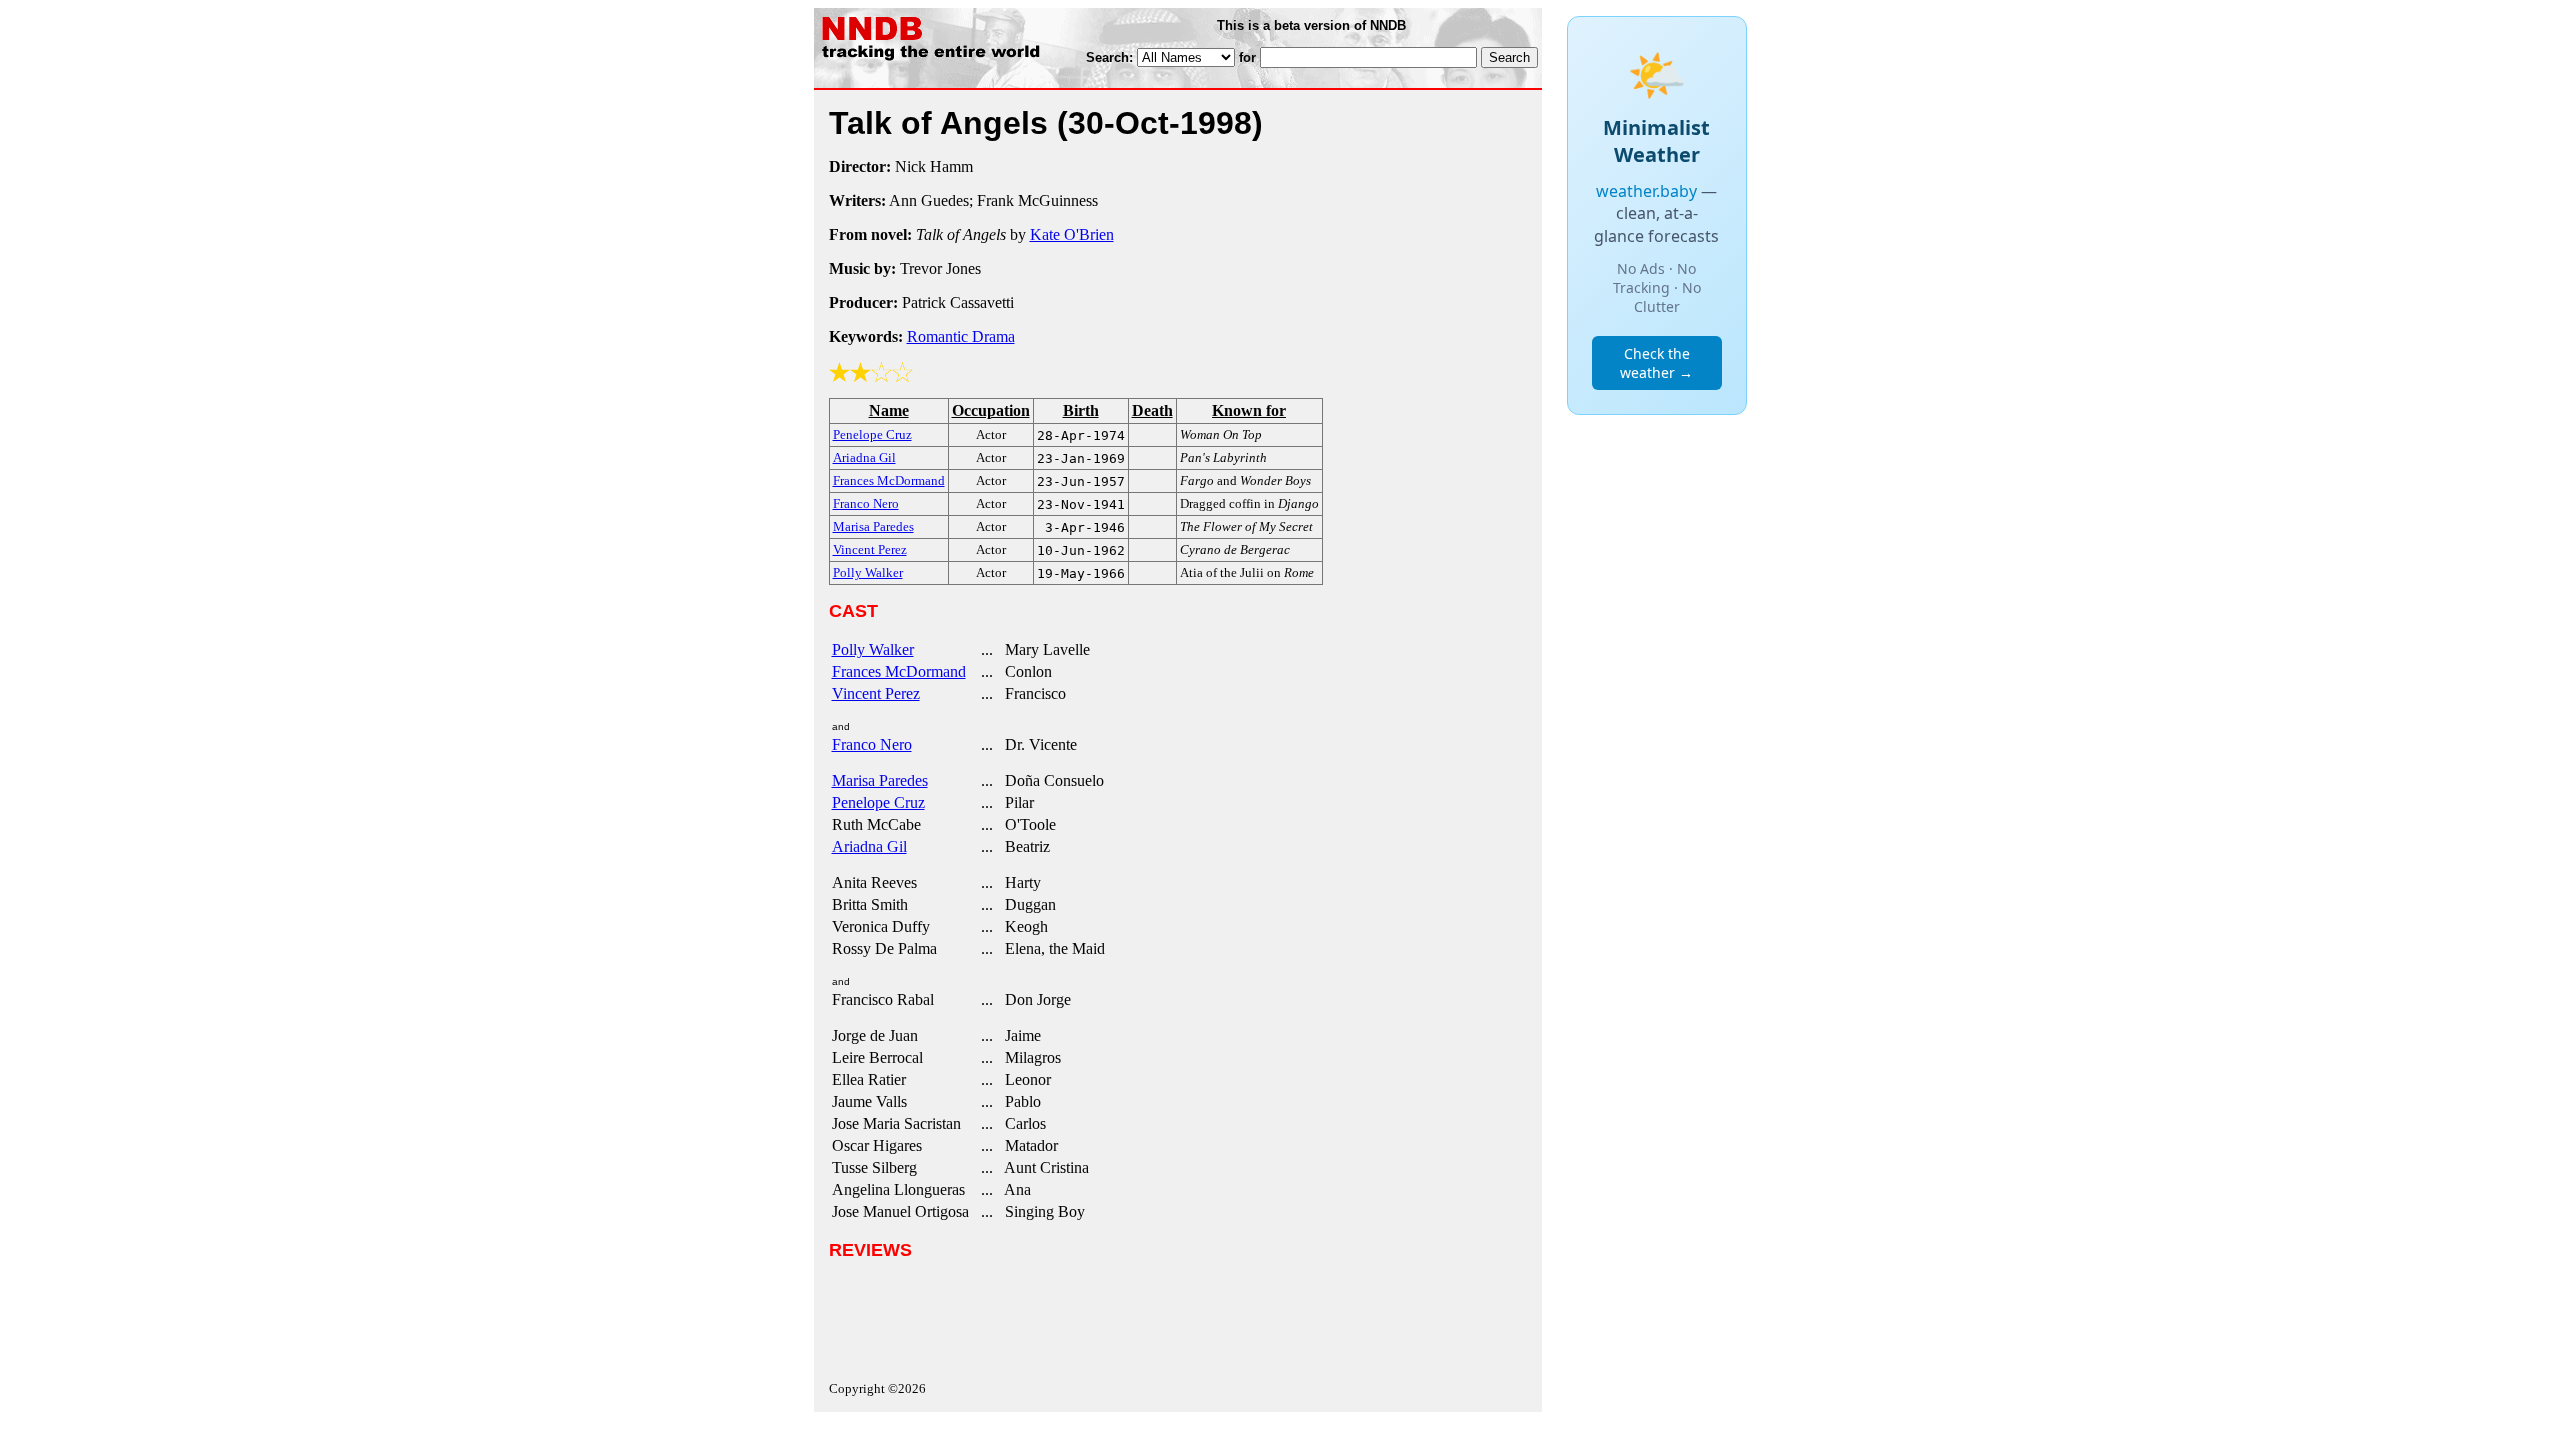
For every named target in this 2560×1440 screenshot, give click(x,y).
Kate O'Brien (1072, 234)
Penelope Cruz (878, 802)
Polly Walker (873, 649)
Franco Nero (872, 744)
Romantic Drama (961, 336)
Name (889, 410)
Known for (1249, 410)
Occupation (991, 410)
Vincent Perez (876, 693)
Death (1152, 410)
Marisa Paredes (880, 780)
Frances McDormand (899, 671)
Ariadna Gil (869, 846)
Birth (1081, 410)
